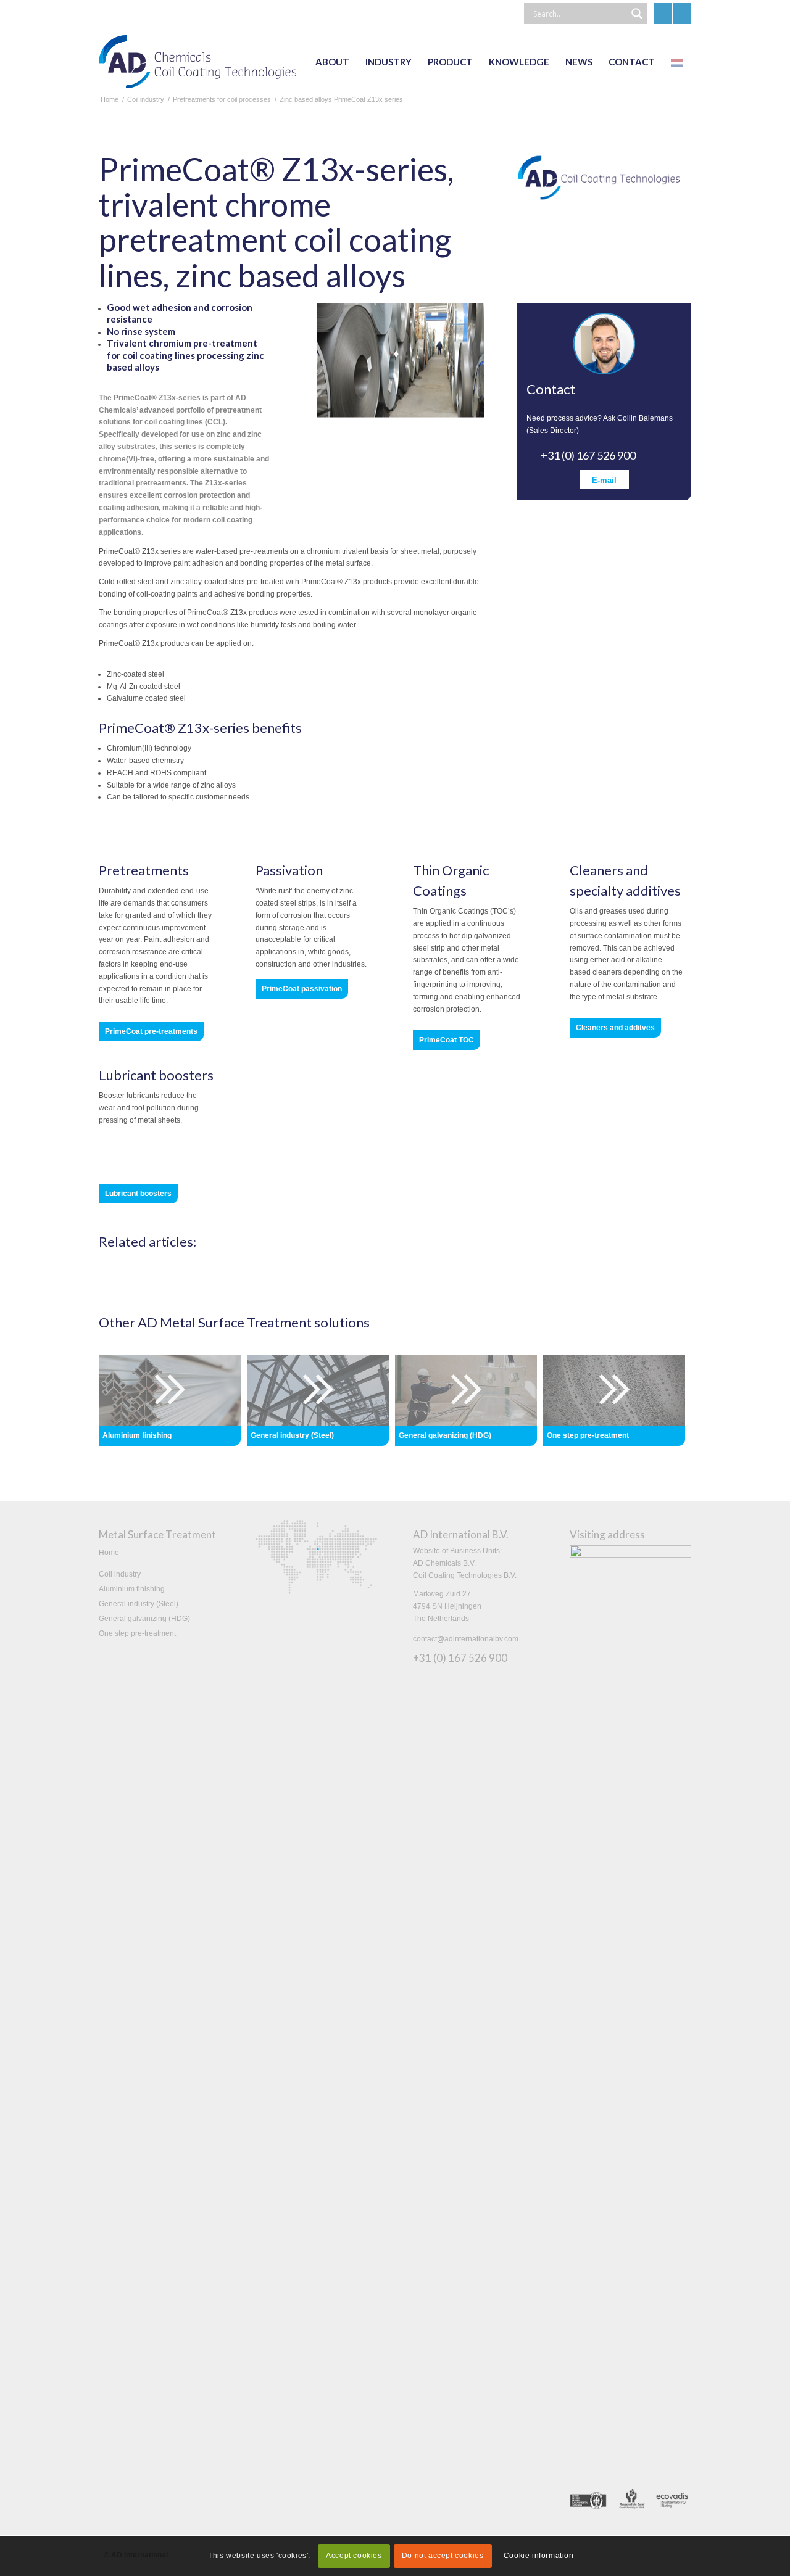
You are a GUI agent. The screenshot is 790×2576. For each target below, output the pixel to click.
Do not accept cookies (443, 2556)
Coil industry (120, 1574)
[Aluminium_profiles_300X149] (170, 1390)
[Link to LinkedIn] (663, 14)
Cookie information (539, 2556)
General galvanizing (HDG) (144, 1619)
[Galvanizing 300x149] (466, 1390)
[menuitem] (332, 62)
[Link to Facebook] (682, 14)
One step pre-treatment (137, 1633)
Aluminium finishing (132, 1589)
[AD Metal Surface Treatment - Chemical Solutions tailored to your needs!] (197, 62)
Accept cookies (354, 2556)
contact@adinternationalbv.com (466, 1639)
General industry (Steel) (139, 1604)
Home (109, 1553)
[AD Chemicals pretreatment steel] (318, 1390)
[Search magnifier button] (637, 14)
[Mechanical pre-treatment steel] (614, 1390)
